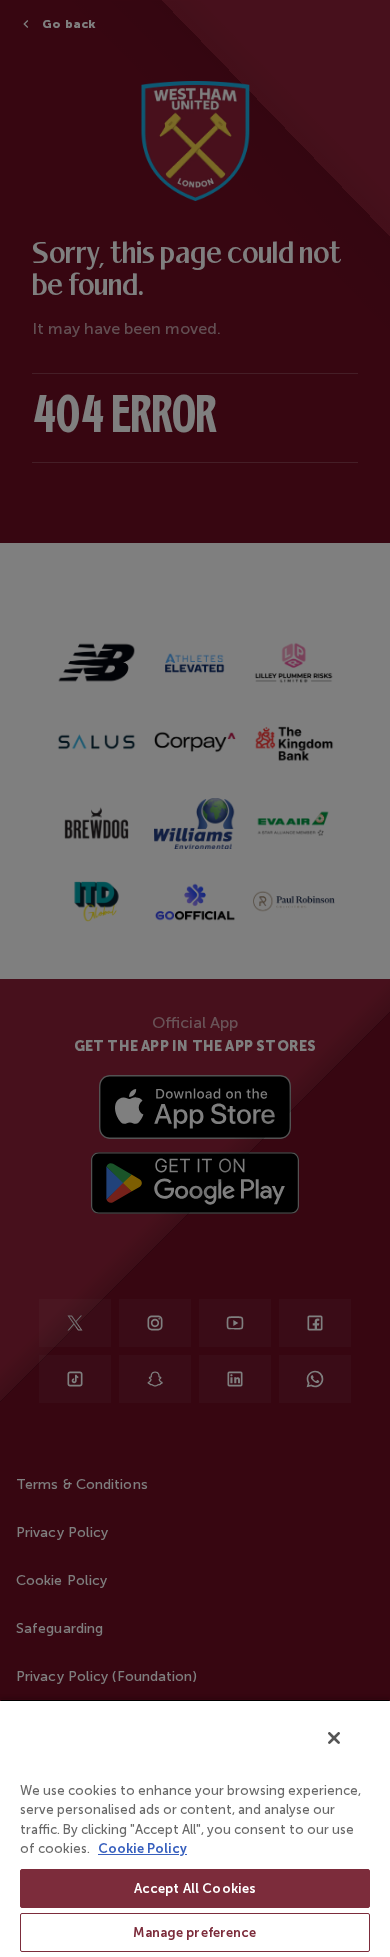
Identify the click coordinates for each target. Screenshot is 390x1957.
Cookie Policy (142, 1848)
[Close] (334, 1738)
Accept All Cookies (195, 1888)
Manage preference (194, 1932)
